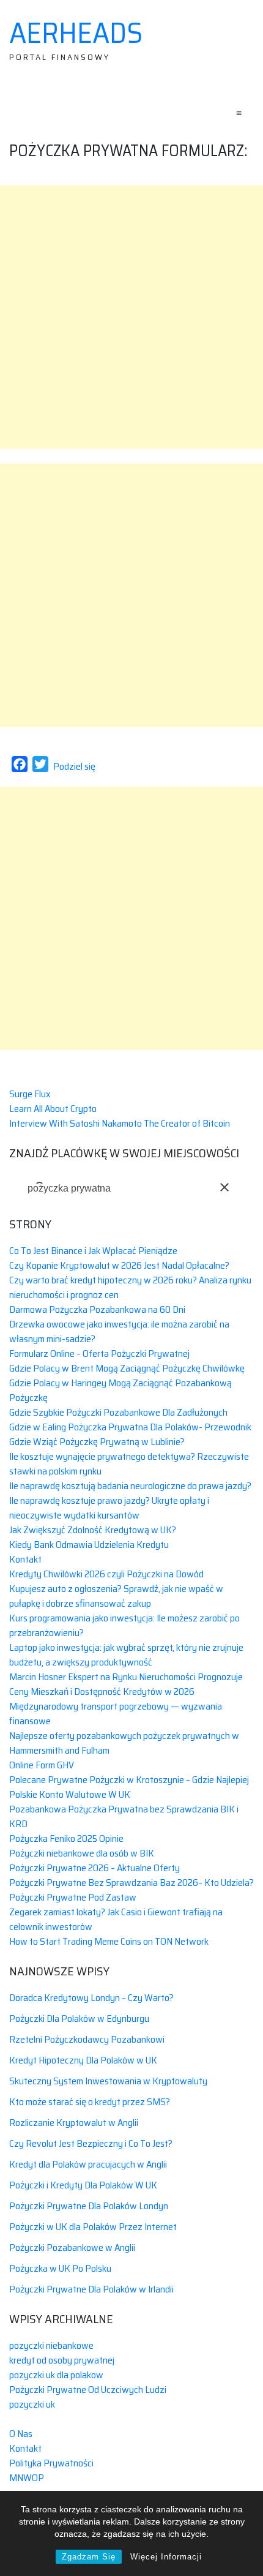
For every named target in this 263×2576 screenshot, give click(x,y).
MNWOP (27, 2478)
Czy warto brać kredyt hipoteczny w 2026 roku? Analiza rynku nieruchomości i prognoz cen (130, 1287)
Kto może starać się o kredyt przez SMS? (90, 2102)
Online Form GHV (42, 1765)
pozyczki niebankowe (51, 2345)
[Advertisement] (131, 317)
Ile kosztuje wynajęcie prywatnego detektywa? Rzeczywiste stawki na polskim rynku (129, 1464)
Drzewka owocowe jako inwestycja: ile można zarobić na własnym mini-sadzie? (119, 1331)
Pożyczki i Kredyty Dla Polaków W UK (83, 2185)
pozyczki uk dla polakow (56, 2375)
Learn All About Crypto (53, 1109)
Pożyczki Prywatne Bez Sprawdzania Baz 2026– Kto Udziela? (131, 1883)
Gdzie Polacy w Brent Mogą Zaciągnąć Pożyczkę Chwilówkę (127, 1368)
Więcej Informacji (166, 2557)
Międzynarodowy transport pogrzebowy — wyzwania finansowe (116, 1714)
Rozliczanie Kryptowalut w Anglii (74, 2123)
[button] (224, 1187)
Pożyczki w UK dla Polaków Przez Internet (93, 2227)
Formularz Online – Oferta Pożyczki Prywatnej (99, 1354)
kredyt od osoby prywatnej (62, 2360)
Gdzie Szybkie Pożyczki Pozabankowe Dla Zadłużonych (118, 1412)
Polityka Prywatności (51, 2463)
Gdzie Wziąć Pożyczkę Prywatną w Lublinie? (97, 1442)
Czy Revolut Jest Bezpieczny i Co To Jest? (91, 2143)
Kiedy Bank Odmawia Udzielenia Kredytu (89, 1545)
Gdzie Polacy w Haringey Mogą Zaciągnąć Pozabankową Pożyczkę (120, 1390)
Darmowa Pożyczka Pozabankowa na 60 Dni (97, 1309)
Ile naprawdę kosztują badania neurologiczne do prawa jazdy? (130, 1486)
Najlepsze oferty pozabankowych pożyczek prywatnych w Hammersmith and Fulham (124, 1743)
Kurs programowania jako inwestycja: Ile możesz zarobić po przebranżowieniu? (124, 1625)
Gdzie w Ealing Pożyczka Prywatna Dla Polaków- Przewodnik (130, 1427)
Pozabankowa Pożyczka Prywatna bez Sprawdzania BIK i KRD (124, 1816)
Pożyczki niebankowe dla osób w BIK (82, 1853)
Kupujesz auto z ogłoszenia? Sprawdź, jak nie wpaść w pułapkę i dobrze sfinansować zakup (116, 1596)
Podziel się (74, 766)
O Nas (21, 2434)
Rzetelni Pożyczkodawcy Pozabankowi (87, 2039)
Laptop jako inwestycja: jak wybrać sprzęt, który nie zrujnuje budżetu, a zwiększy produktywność (126, 1655)
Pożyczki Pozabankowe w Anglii (72, 2247)
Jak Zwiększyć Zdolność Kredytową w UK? (93, 1530)
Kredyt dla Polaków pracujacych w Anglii (88, 2164)
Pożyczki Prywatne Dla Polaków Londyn (89, 2206)
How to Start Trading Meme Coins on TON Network (109, 1941)
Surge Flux (30, 1094)
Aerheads (76, 33)
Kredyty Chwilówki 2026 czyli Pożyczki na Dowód (106, 1574)
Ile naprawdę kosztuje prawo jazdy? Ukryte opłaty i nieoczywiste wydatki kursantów (109, 1508)
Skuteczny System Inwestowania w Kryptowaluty (108, 2081)
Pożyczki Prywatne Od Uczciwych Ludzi (88, 2390)
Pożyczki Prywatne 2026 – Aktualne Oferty (94, 1868)
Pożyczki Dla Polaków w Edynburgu (79, 2018)
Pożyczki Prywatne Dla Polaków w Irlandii (91, 2289)
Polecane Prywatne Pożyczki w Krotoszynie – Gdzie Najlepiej (129, 1780)
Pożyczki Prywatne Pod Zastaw (73, 1897)
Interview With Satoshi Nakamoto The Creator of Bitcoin (120, 1123)
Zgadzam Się (89, 2557)
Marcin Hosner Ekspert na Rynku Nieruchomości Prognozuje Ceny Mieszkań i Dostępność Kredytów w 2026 (126, 1684)
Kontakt (25, 1559)
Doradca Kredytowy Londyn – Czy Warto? (91, 1998)
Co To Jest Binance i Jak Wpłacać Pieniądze (93, 1251)
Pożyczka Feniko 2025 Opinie (66, 1838)
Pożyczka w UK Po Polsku (60, 2268)
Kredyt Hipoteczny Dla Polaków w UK (83, 2060)
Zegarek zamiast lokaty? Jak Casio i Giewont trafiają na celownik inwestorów (116, 1919)
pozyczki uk (32, 2404)
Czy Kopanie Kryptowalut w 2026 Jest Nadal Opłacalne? (119, 1265)
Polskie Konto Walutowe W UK (70, 1794)
